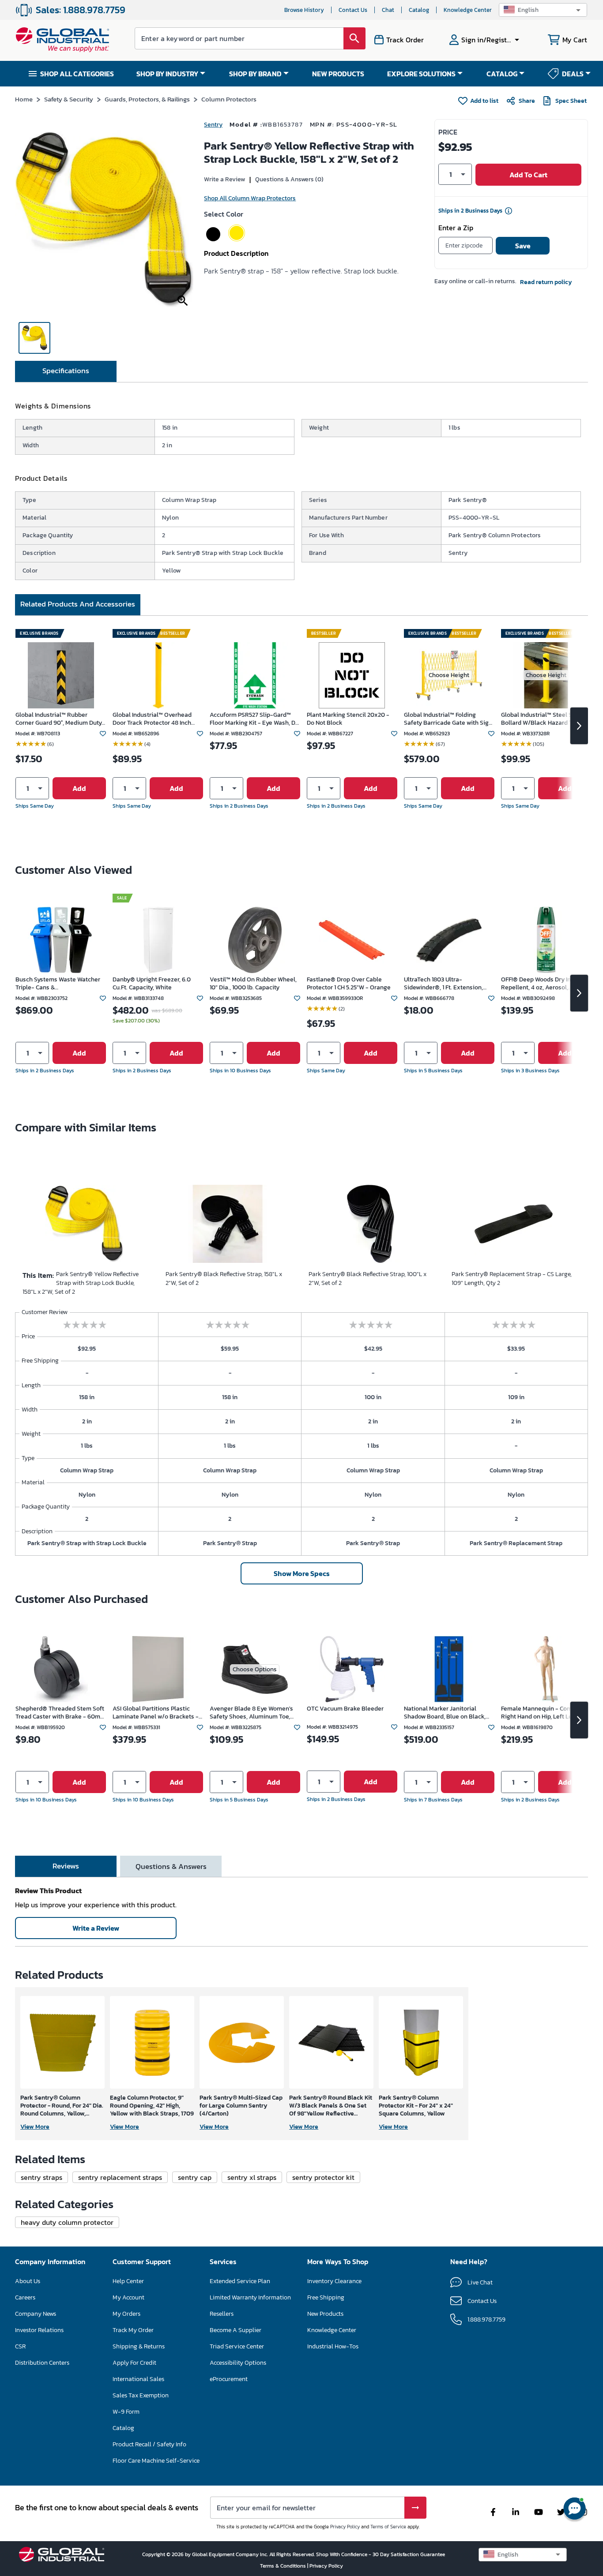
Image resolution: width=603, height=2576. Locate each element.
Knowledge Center (468, 10)
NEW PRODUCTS (338, 74)
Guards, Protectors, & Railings (147, 99)
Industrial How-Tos (333, 2346)
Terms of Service (388, 2527)
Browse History (304, 10)
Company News (36, 2314)
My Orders (126, 2314)
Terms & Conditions (284, 2566)
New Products (325, 2314)
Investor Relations (39, 2330)
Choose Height (449, 675)
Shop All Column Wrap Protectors (250, 198)
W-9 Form (126, 2412)
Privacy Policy (345, 2527)
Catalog (419, 10)
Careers (25, 2297)
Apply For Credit (134, 2363)
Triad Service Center (237, 2346)
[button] (543, 10)
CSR (20, 2346)
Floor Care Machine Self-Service (156, 2461)
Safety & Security (69, 99)
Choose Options (255, 1669)
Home (24, 99)
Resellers (222, 2314)
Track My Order (133, 2330)
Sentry (213, 125)
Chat (388, 10)
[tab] (66, 371)
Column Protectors (229, 99)
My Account (128, 2297)
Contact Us (353, 10)
